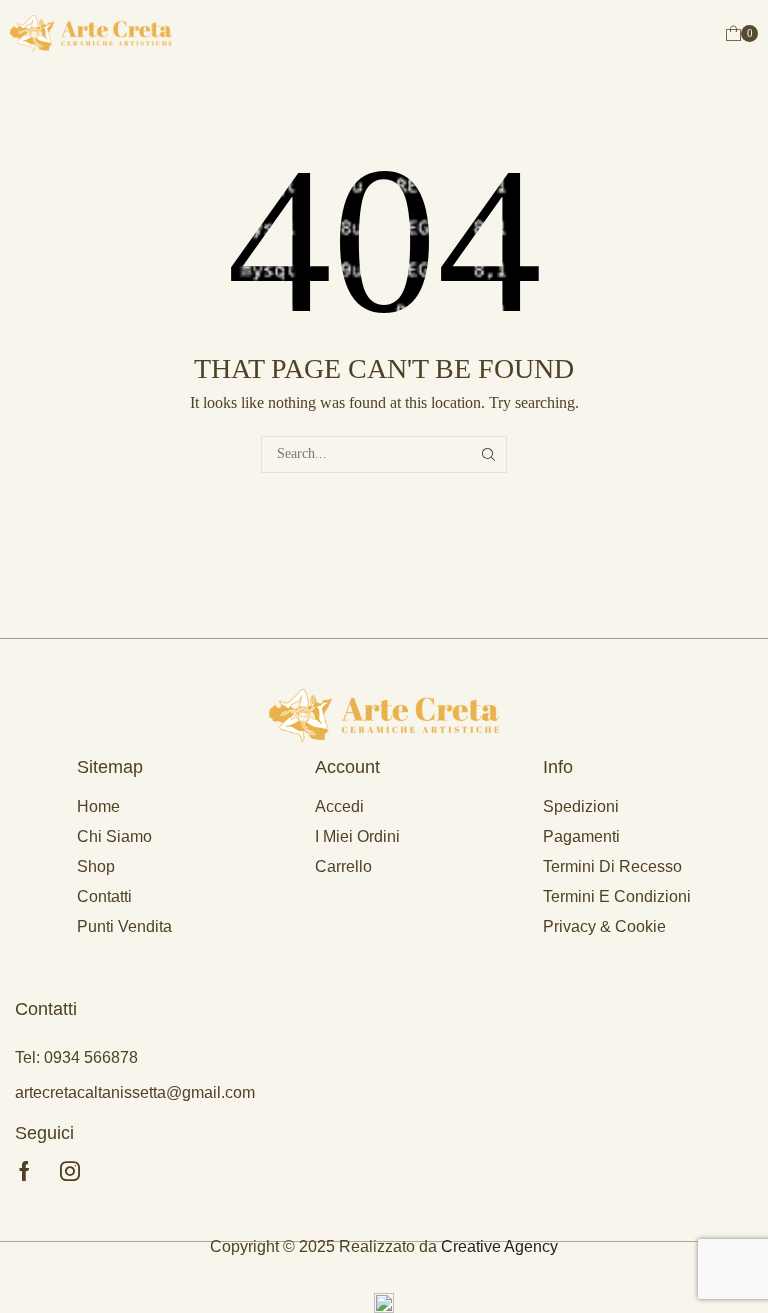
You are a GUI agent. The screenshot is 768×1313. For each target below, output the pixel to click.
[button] (742, 33)
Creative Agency (499, 1246)
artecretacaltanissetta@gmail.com (135, 1092)
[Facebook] (24, 1171)
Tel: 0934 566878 (76, 1057)
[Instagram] (70, 1171)
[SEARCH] (488, 454)
